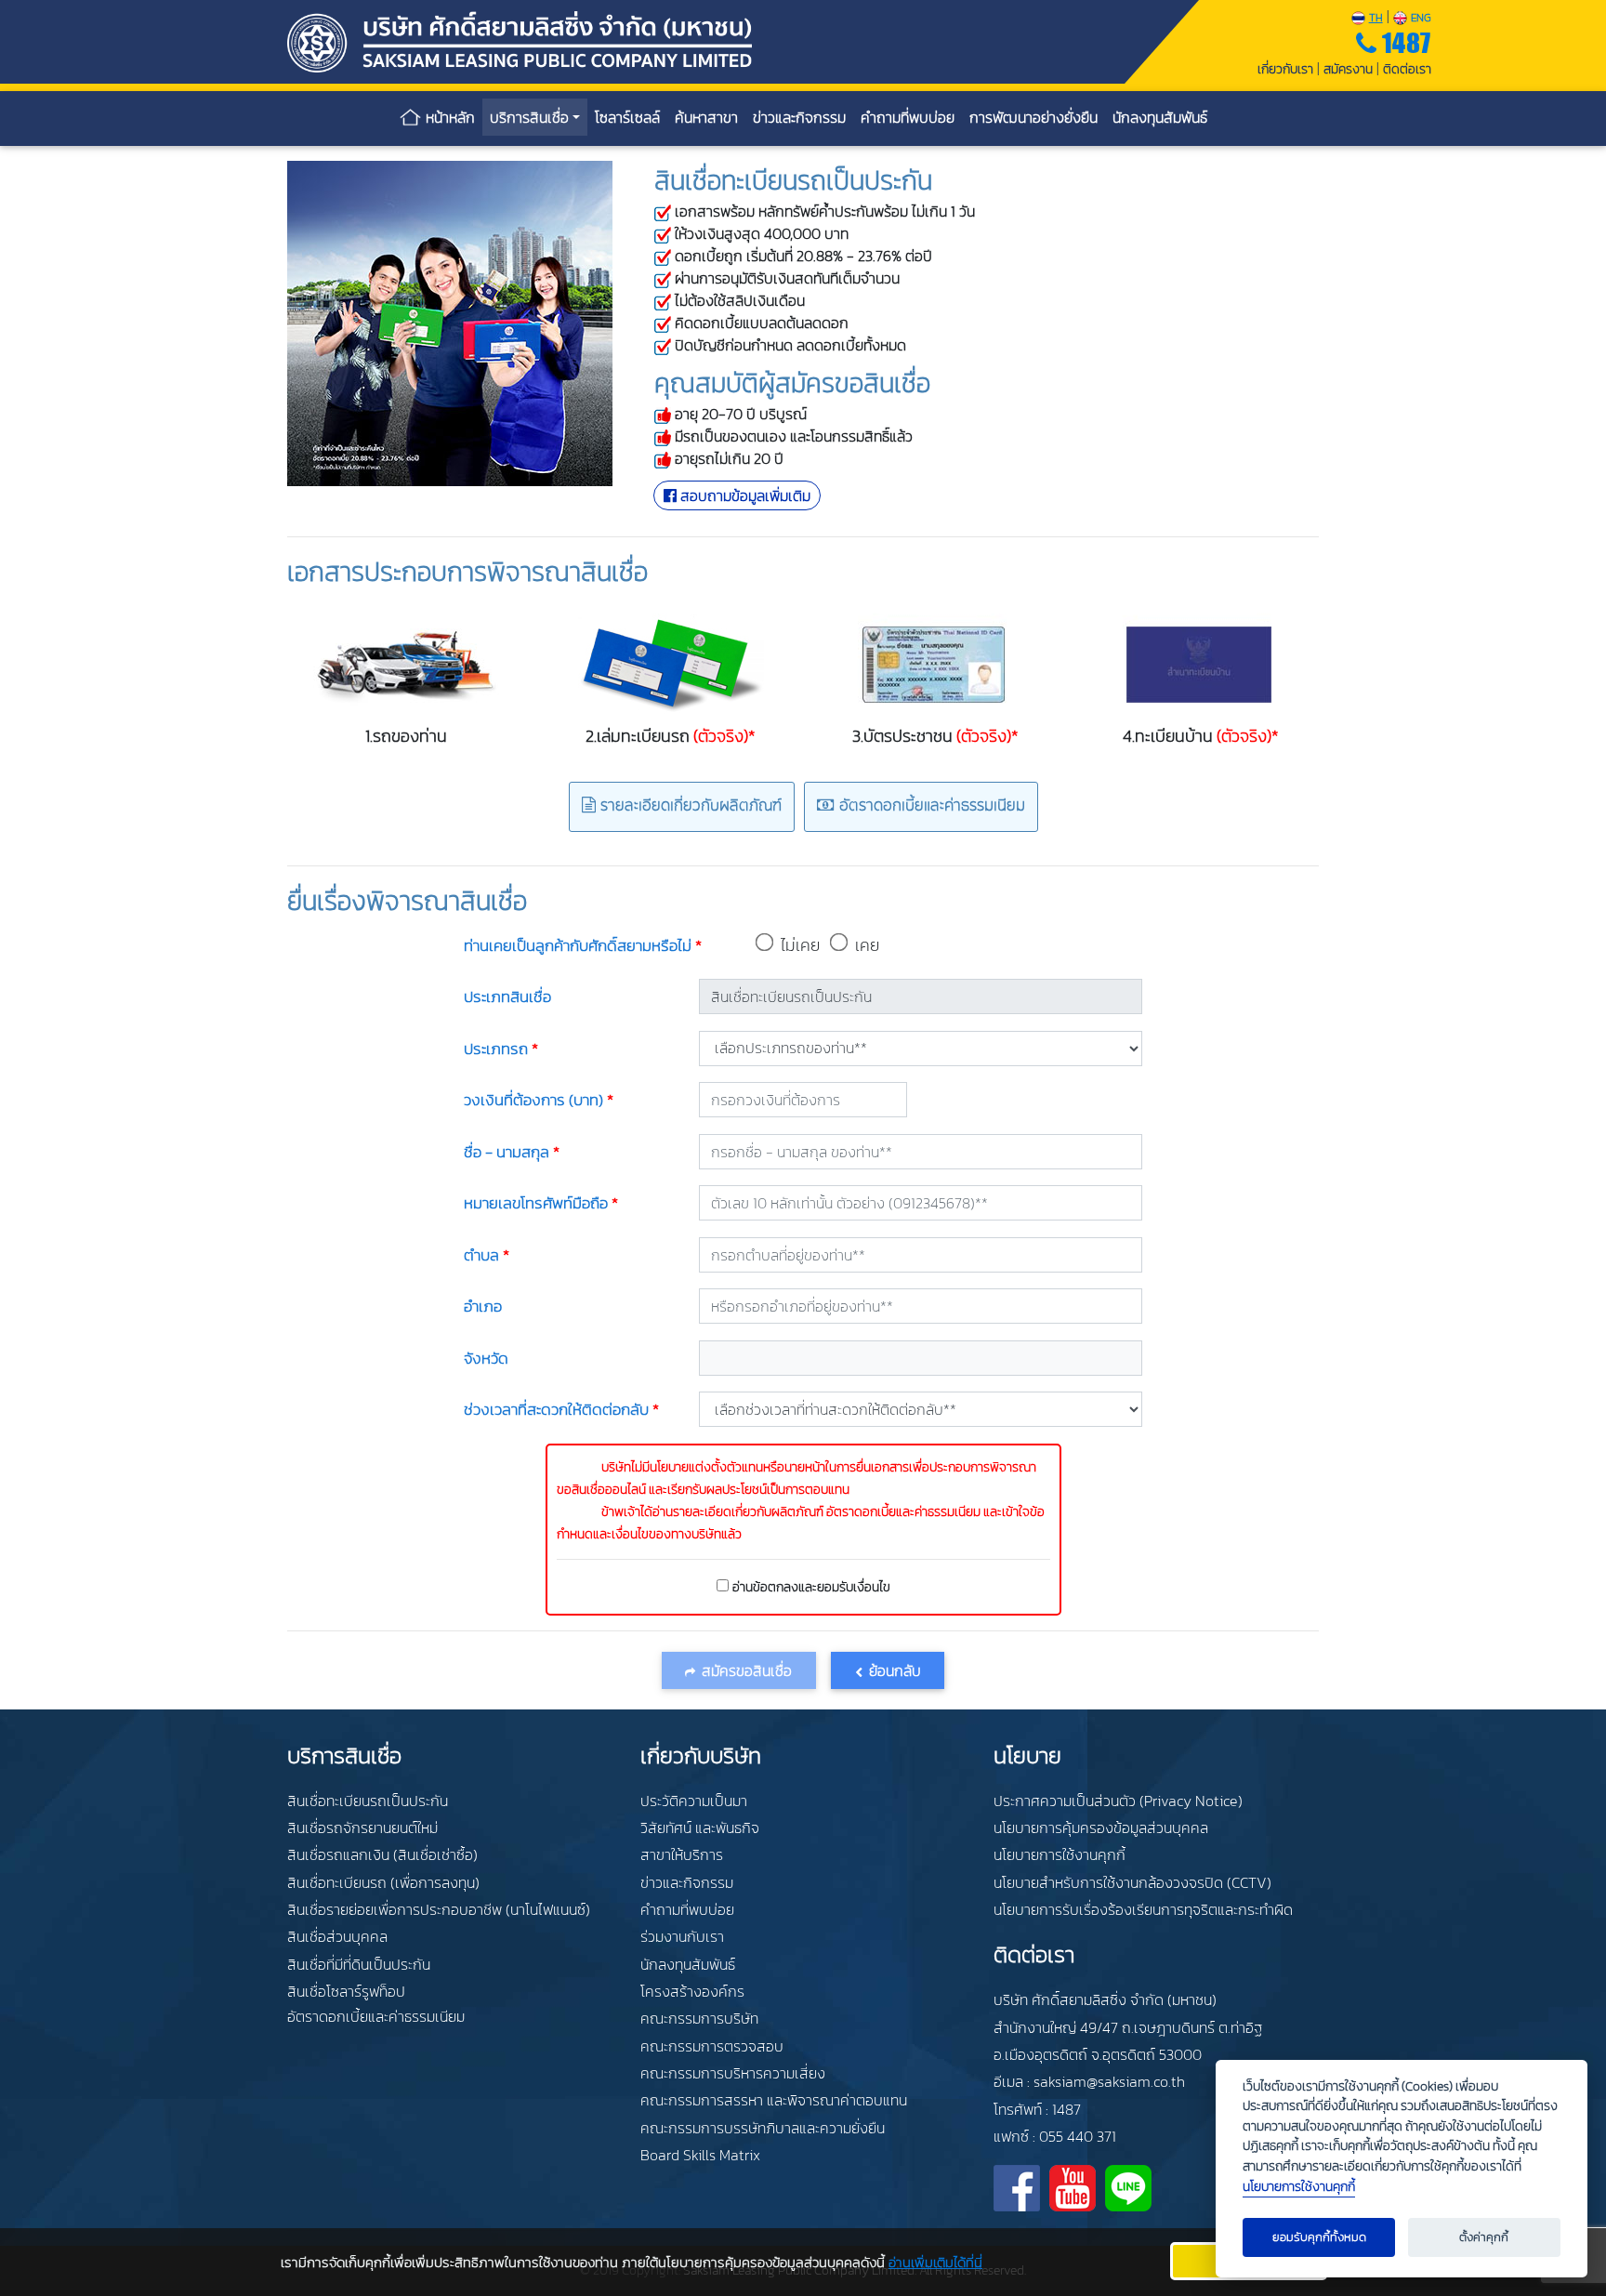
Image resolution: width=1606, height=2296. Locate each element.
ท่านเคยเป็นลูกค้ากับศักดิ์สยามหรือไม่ (583, 945)
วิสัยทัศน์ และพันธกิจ (700, 1828)
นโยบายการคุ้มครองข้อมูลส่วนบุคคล (1101, 1828)
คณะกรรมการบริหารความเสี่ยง (733, 2073)
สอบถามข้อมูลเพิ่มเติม (744, 495)
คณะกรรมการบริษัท (699, 2018)
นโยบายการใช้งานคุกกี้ (1060, 1854)
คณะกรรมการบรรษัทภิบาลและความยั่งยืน (763, 2128)
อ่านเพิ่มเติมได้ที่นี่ (935, 2262)
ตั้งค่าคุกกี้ (1484, 2237)
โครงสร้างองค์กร (692, 1991)
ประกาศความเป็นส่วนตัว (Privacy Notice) (1118, 1801)
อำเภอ (483, 1306)
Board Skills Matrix (700, 2155)
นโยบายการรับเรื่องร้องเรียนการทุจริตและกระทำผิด (1143, 1909)
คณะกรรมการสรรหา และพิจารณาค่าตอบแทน (774, 2100)
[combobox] (921, 1255)
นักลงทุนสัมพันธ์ (688, 1964)
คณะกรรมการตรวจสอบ (712, 2046)
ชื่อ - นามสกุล (512, 1152)
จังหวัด (486, 1358)
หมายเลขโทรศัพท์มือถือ (541, 1203)
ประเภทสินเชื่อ (507, 996)
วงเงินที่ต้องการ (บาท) (539, 1100)
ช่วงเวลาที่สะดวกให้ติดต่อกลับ (561, 1409)
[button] (888, 1670)
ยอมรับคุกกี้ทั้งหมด (1319, 2237)
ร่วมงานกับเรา (682, 1936)
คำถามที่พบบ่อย (687, 1909)
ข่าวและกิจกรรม (687, 1882)
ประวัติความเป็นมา (694, 1801)
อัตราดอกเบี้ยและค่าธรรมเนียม (930, 806)
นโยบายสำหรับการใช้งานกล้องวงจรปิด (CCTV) (1132, 1882)
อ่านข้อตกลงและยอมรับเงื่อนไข (811, 1587)
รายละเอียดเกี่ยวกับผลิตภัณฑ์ (689, 806)
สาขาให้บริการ (682, 1854)
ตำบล (487, 1255)
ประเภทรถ (501, 1049)
